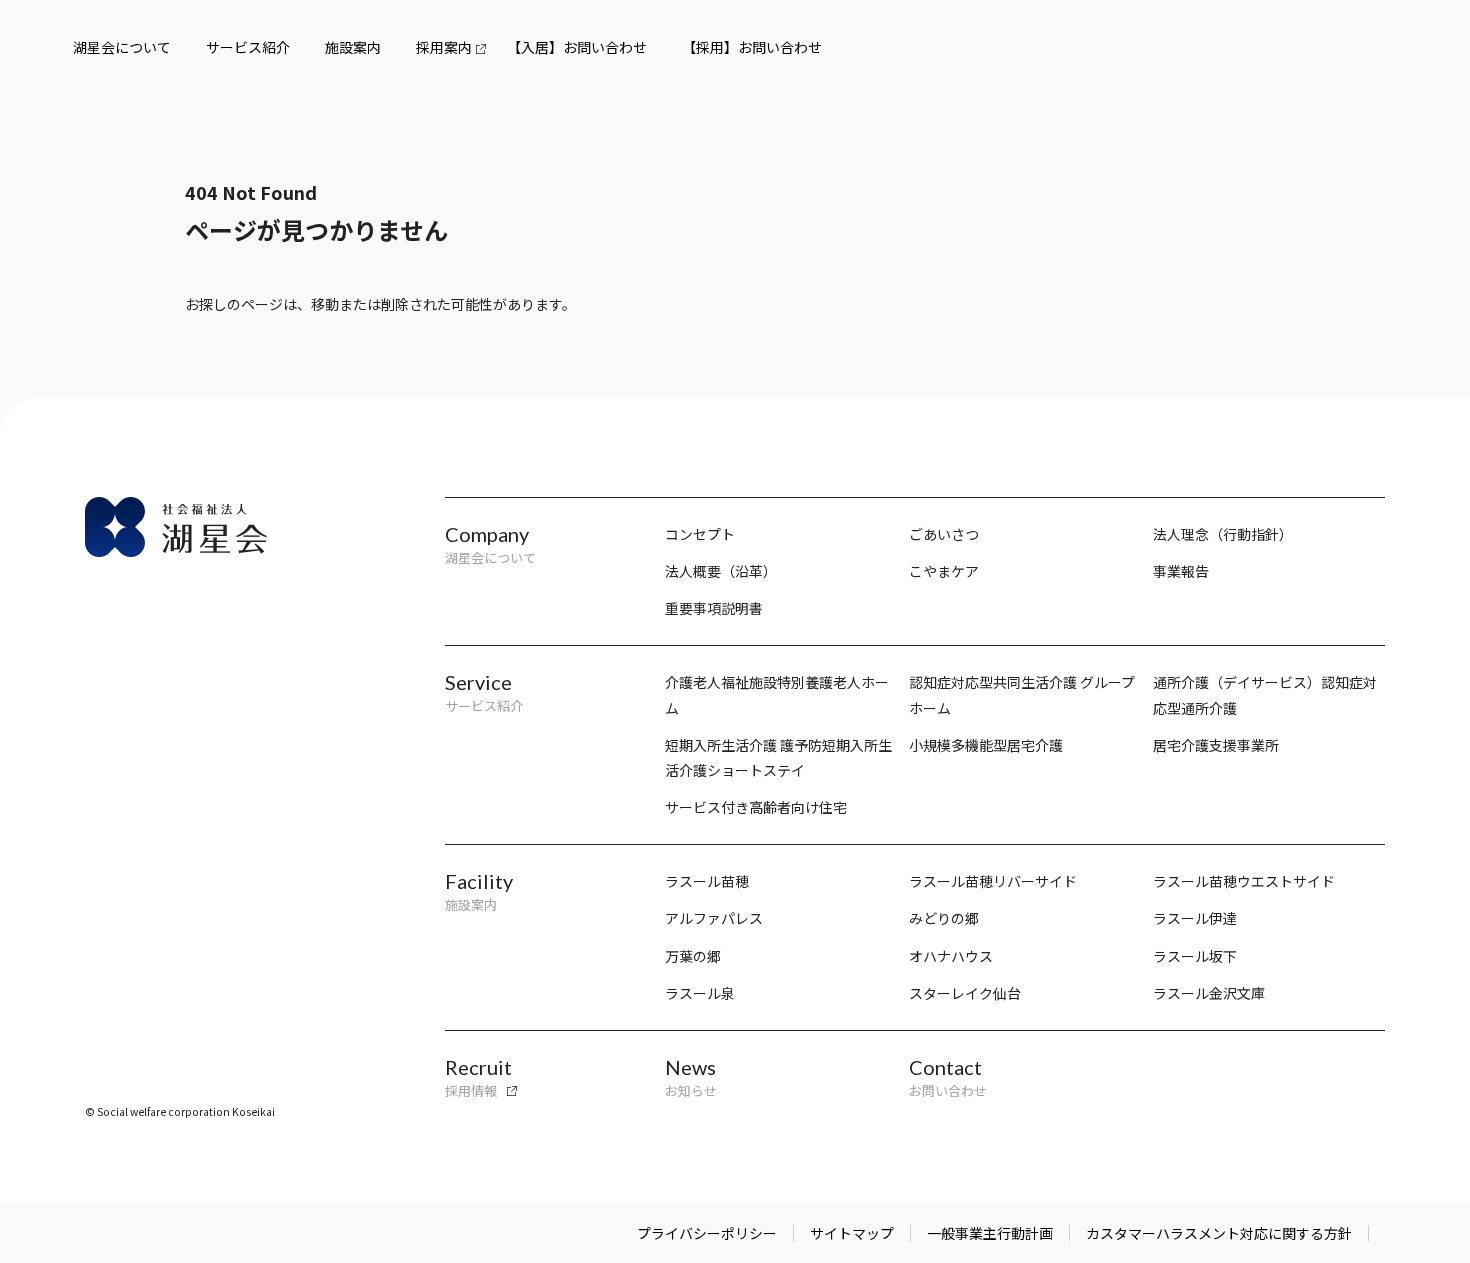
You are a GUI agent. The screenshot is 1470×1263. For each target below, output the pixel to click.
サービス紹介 (248, 47)
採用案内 (444, 47)
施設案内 (353, 47)
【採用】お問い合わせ (752, 47)
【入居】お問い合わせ (577, 47)
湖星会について (122, 47)
